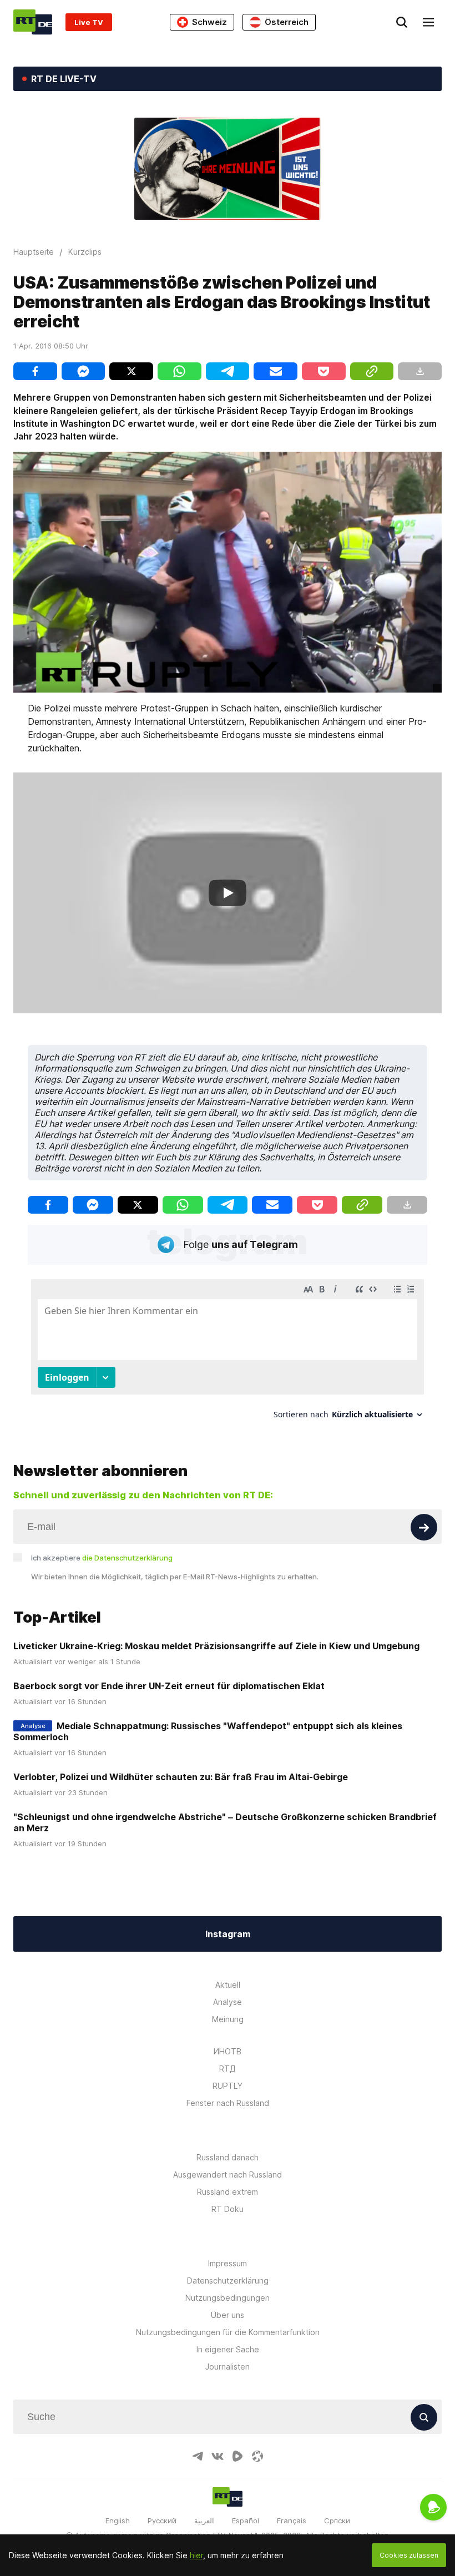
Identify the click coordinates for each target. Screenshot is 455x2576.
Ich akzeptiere (102, 1558)
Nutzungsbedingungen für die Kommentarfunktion (228, 2332)
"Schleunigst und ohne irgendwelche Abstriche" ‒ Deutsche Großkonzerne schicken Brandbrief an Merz (225, 1822)
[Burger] (428, 22)
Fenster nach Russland (228, 2103)
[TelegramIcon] (198, 2456)
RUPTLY (228, 2086)
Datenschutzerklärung (228, 2280)
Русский (162, 2521)
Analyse (228, 2002)
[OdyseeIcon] (257, 2456)
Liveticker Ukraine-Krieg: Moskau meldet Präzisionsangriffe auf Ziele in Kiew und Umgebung (216, 1646)
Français (292, 2521)
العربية (204, 2521)
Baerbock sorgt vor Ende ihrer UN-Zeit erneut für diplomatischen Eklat (169, 1686)
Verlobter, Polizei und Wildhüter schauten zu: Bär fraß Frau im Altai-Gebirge (181, 1777)
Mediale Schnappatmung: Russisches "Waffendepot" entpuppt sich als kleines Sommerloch (208, 1731)
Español (246, 2521)
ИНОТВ (228, 2051)
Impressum (228, 2263)
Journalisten (228, 2367)
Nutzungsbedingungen (228, 2298)
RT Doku (228, 2209)
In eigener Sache (228, 2349)
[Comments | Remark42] (228, 1353)
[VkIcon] (218, 2456)
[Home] (33, 22)
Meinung (228, 2019)
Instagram (228, 1934)
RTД (228, 2069)
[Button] (424, 1527)
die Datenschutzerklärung (127, 1558)
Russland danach (228, 2157)
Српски (337, 2521)
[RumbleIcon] (237, 2456)
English (118, 2521)
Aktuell (228, 1985)
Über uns (228, 2315)
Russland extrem (228, 2192)
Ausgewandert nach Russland (228, 2175)
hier (196, 2555)
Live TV (89, 22)
